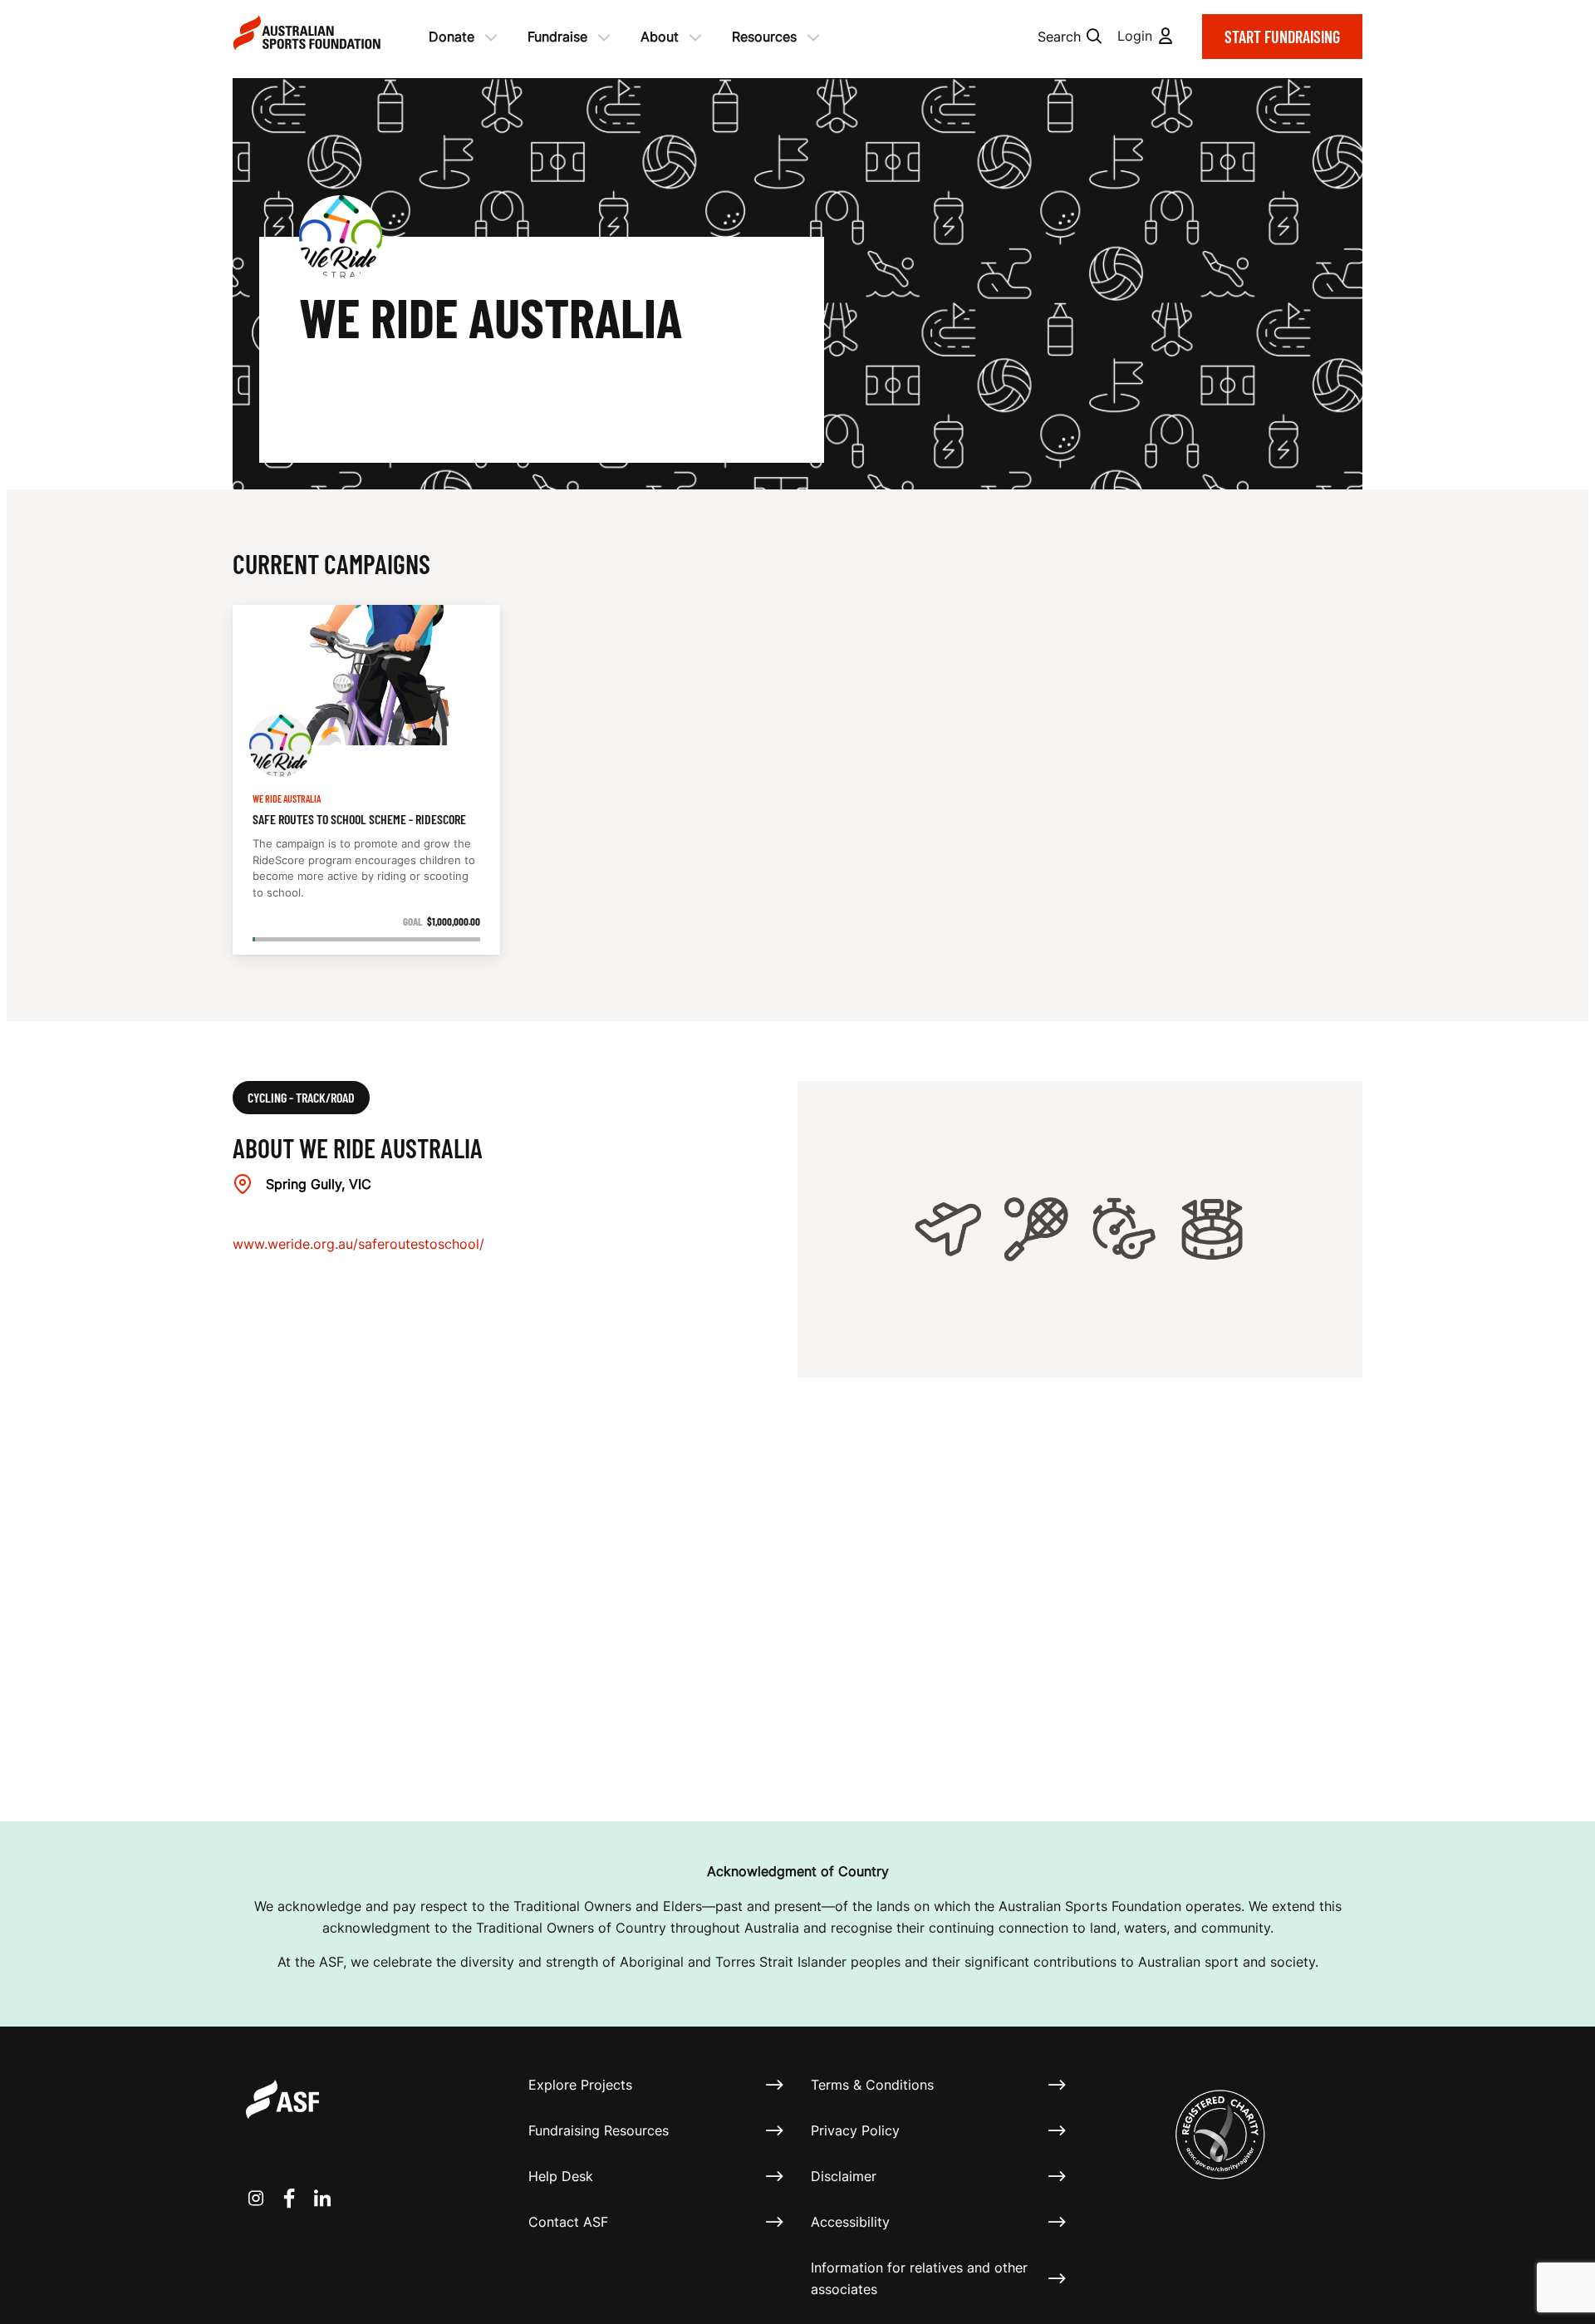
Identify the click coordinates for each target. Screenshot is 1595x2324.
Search (1059, 37)
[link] (366, 780)
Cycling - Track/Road (301, 1097)
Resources (764, 37)
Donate (452, 37)
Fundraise (557, 37)
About (660, 37)
